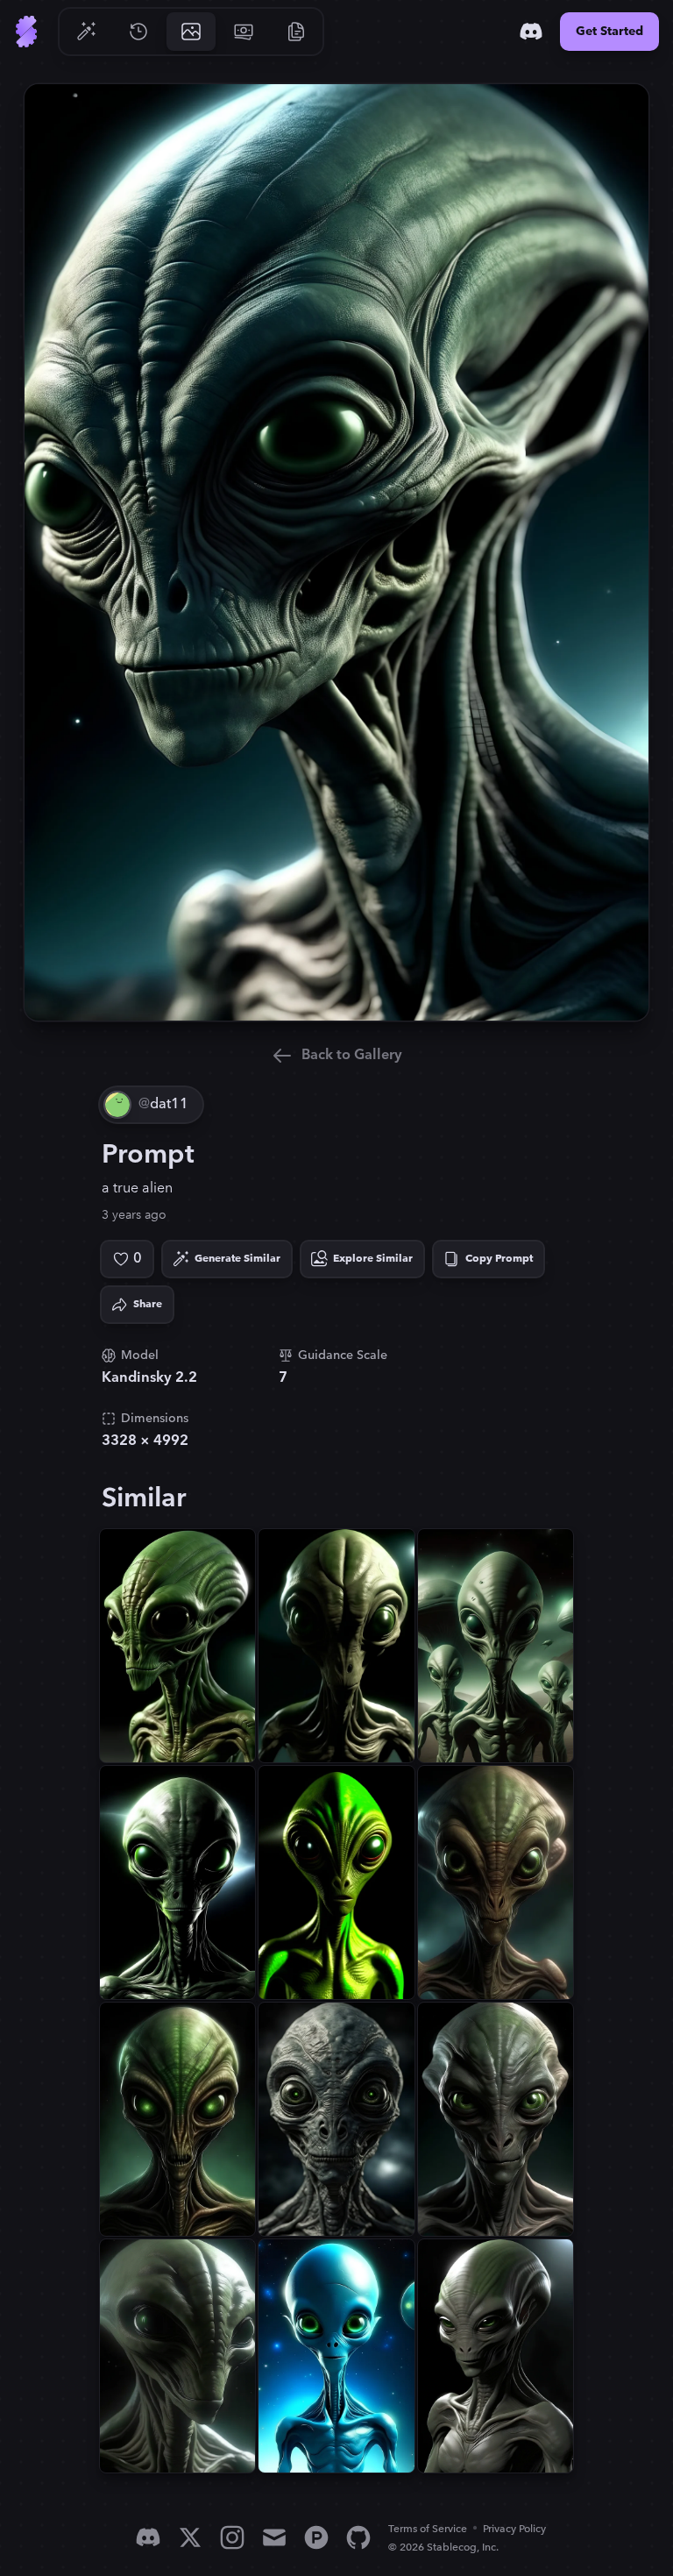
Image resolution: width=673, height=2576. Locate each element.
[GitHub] (358, 2537)
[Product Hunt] (316, 2537)
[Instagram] (232, 2537)
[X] (190, 2537)
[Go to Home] (26, 32)
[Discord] (531, 32)
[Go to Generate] (86, 32)
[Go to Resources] (296, 32)
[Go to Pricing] (244, 32)
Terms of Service (428, 2529)
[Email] (274, 2537)
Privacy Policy (514, 2529)
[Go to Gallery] (191, 32)
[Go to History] (138, 32)
